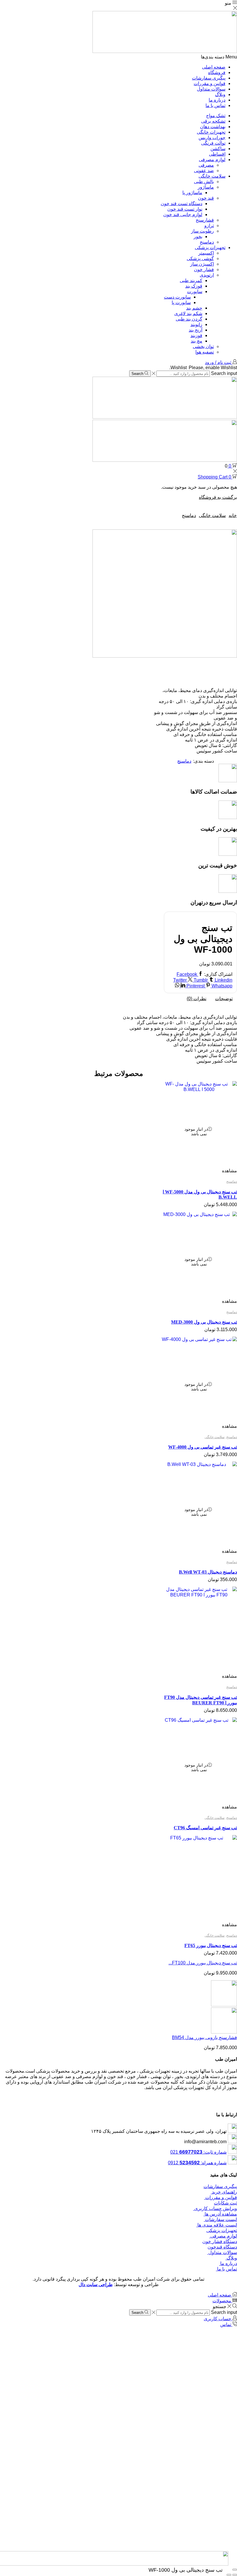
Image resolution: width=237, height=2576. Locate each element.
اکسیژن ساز (202, 264)
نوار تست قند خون (185, 209)
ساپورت (195, 291)
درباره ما (217, 100)
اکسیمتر (206, 253)
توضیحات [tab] (224, 999)
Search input (224, 373)
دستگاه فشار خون (220, 2241)
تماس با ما (215, 105)
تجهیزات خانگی (211, 132)
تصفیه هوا (205, 352)
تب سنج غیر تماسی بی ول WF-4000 (203, 1447)
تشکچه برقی (213, 121)
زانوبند (196, 324)
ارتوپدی (207, 275)
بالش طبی (204, 182)
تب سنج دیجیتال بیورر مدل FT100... (203, 1963)
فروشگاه (217, 72)
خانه (233, 515)
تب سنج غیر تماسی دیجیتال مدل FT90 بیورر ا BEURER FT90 (201, 1700)
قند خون (206, 198)
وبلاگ (220, 94)
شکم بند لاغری (188, 313)
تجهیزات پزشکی (210, 248)
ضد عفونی (204, 171)
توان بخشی (203, 346)
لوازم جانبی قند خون (183, 215)
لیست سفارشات (220, 2219)
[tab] (224, 999)
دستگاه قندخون (222, 2247)
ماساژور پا (192, 193)
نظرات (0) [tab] (197, 999)
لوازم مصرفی (212, 160)
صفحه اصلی (214, 67)
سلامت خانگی (212, 176)
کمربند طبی (191, 280)
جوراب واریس (212, 138)
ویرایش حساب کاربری (215, 2208)
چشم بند (194, 308)
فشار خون (204, 269)
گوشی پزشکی (200, 258)
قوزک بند (194, 286)
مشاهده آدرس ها (220, 2214)
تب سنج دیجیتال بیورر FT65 (211, 1945)
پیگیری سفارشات (209, 78)
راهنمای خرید (224, 2192)
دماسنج (207, 242)
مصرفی (206, 165)
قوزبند (196, 335)
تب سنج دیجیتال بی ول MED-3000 (204, 1322)
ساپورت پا (181, 302)
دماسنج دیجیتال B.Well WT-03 (208, 1572)
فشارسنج (205, 220)
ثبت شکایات (225, 2203)
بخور (198, 237)
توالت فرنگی (213, 143)
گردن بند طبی (189, 319)
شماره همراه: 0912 (197, 2163)
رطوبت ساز (202, 231)
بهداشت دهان (213, 127)
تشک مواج (216, 116)
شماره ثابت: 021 (198, 2152)
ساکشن (218, 149)
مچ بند (197, 341)
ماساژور (206, 187)
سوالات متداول (211, 89)
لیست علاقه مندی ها (217, 2225)
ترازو (209, 226)
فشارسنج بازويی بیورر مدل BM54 (204, 2037)
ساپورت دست (177, 297)
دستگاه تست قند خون (182, 204)
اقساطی (217, 154)
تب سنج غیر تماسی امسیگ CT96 (205, 1828)
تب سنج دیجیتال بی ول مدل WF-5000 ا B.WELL (200, 1194)
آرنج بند (196, 330)
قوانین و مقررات (210, 83)
